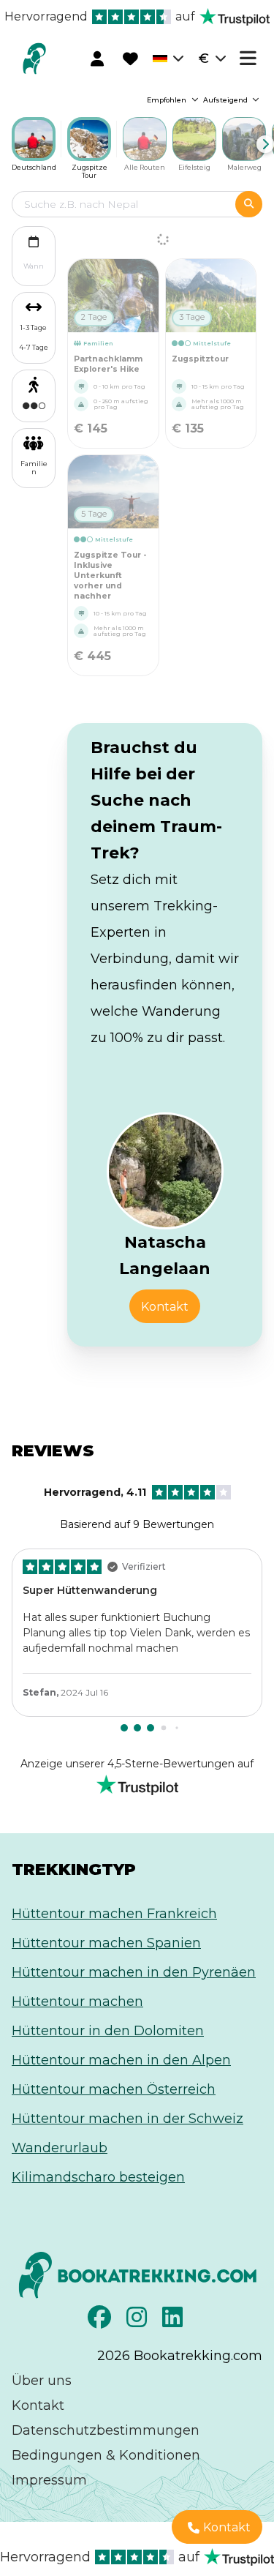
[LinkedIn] (174, 2321)
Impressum (49, 2480)
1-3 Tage (34, 327)
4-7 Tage (34, 347)
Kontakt (38, 2405)
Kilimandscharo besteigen (98, 2177)
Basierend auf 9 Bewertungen (129, 1508)
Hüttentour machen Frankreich (114, 1914)
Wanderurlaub (60, 2148)
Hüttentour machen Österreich (114, 2089)
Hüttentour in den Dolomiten (108, 2031)
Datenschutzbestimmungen (106, 2430)
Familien (34, 468)
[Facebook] (101, 2321)
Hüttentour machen (77, 2002)
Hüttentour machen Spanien (106, 1943)
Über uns (42, 2381)
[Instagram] (138, 2321)
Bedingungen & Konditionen (106, 2455)
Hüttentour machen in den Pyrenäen (134, 1972)
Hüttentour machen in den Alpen (121, 2060)
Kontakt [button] (165, 1307)
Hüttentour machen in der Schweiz (128, 2119)
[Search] (249, 204)
